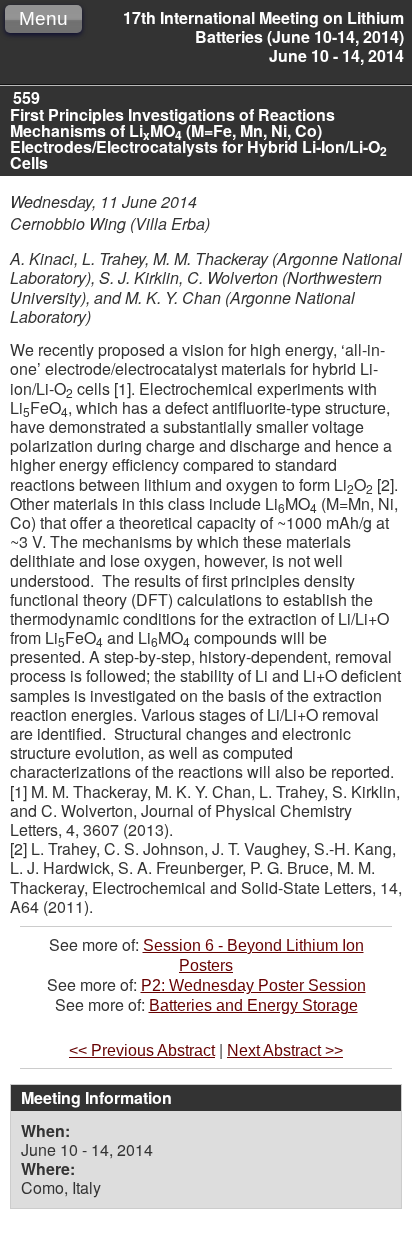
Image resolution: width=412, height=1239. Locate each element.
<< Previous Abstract (142, 1050)
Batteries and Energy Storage (253, 1005)
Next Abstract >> (285, 1050)
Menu (43, 18)
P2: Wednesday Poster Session (253, 985)
